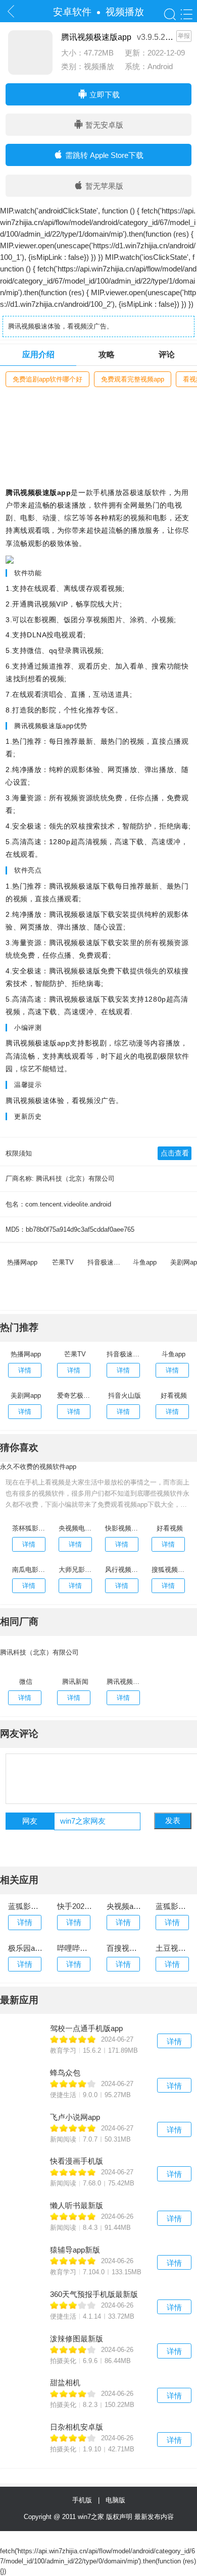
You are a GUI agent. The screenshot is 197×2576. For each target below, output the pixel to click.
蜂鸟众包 (65, 2073)
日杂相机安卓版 (77, 2427)
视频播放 (125, 12)
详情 (174, 2041)
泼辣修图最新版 (77, 2339)
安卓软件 (72, 12)
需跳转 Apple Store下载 (103, 155)
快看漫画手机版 (77, 2161)
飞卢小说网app (75, 2117)
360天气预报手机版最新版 (94, 2294)
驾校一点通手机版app (86, 2028)
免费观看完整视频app (133, 379)
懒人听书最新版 (77, 2205)
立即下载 (104, 95)
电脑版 (115, 2500)
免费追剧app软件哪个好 (47, 379)
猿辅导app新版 (75, 2250)
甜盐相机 (65, 2382)
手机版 (84, 2500)
